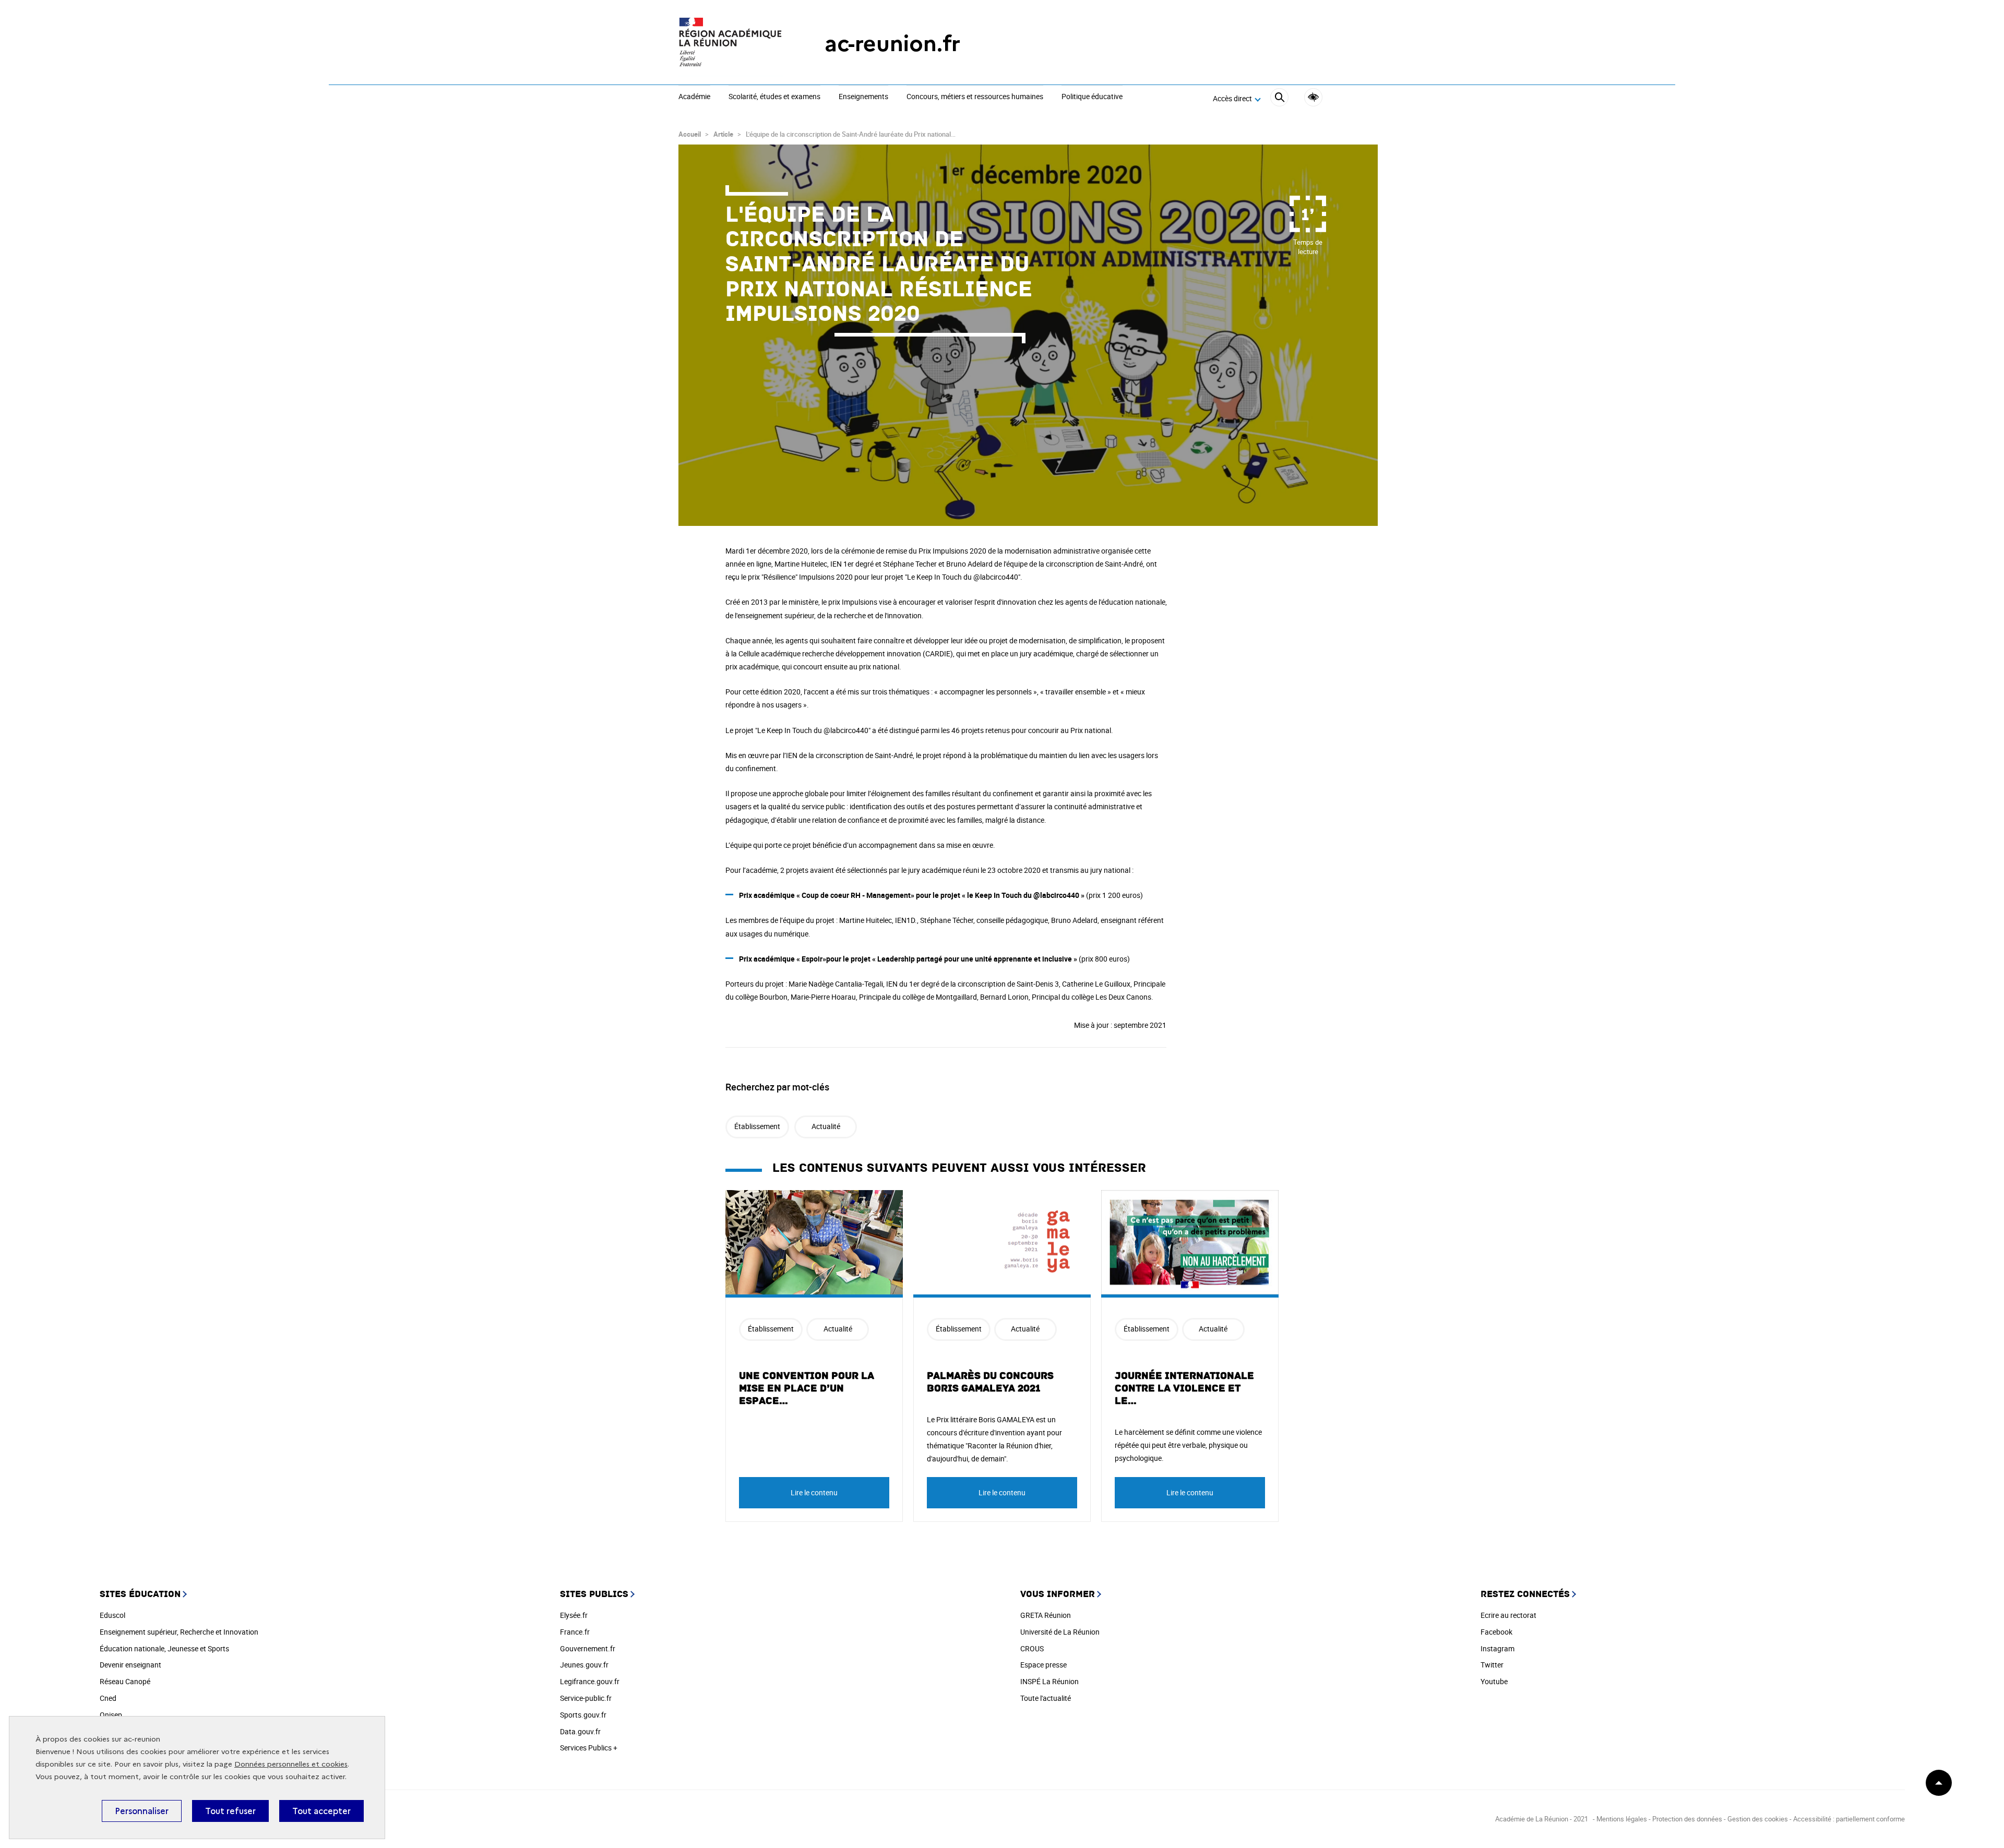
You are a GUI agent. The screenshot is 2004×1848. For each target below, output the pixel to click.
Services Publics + (589, 1748)
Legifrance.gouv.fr (590, 1681)
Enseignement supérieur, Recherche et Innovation (179, 1632)
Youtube (1494, 1681)
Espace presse (1043, 1665)
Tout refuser (230, 1811)
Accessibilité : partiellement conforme (1849, 1819)
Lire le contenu (814, 1492)
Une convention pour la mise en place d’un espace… (807, 1388)
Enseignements (863, 97)
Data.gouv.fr (580, 1731)
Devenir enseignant (130, 1665)
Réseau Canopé (125, 1681)
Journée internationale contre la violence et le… (1184, 1388)
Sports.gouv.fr (583, 1715)
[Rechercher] (1279, 99)
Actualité (826, 1126)
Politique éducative (1092, 97)
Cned (108, 1698)
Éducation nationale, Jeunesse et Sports (164, 1648)
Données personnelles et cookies (291, 1764)
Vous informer (1058, 1594)
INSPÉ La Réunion (1049, 1681)
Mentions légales (1623, 1819)
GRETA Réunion (1046, 1615)
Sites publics (594, 1594)
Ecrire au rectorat (1508, 1615)
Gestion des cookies (1758, 1819)
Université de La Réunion (1060, 1632)
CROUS (1032, 1648)
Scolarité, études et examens (774, 97)
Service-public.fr (586, 1698)
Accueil (690, 134)
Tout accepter (321, 1811)
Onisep (111, 1715)
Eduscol (112, 1615)
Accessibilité (1313, 97)
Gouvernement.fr (588, 1648)
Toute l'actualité (1046, 1698)
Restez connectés (1525, 1594)
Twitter (1492, 1665)
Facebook (1496, 1632)
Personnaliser (142, 1811)
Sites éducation (140, 1594)
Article (723, 134)
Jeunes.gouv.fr (584, 1665)
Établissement (757, 1126)
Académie (694, 97)
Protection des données (1687, 1819)
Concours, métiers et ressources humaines (975, 97)
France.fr (575, 1632)
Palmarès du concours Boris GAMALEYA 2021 (990, 1382)
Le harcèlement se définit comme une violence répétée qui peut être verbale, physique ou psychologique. (1188, 1445)
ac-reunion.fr (892, 44)
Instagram (1498, 1648)
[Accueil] (731, 44)
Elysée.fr (574, 1615)
